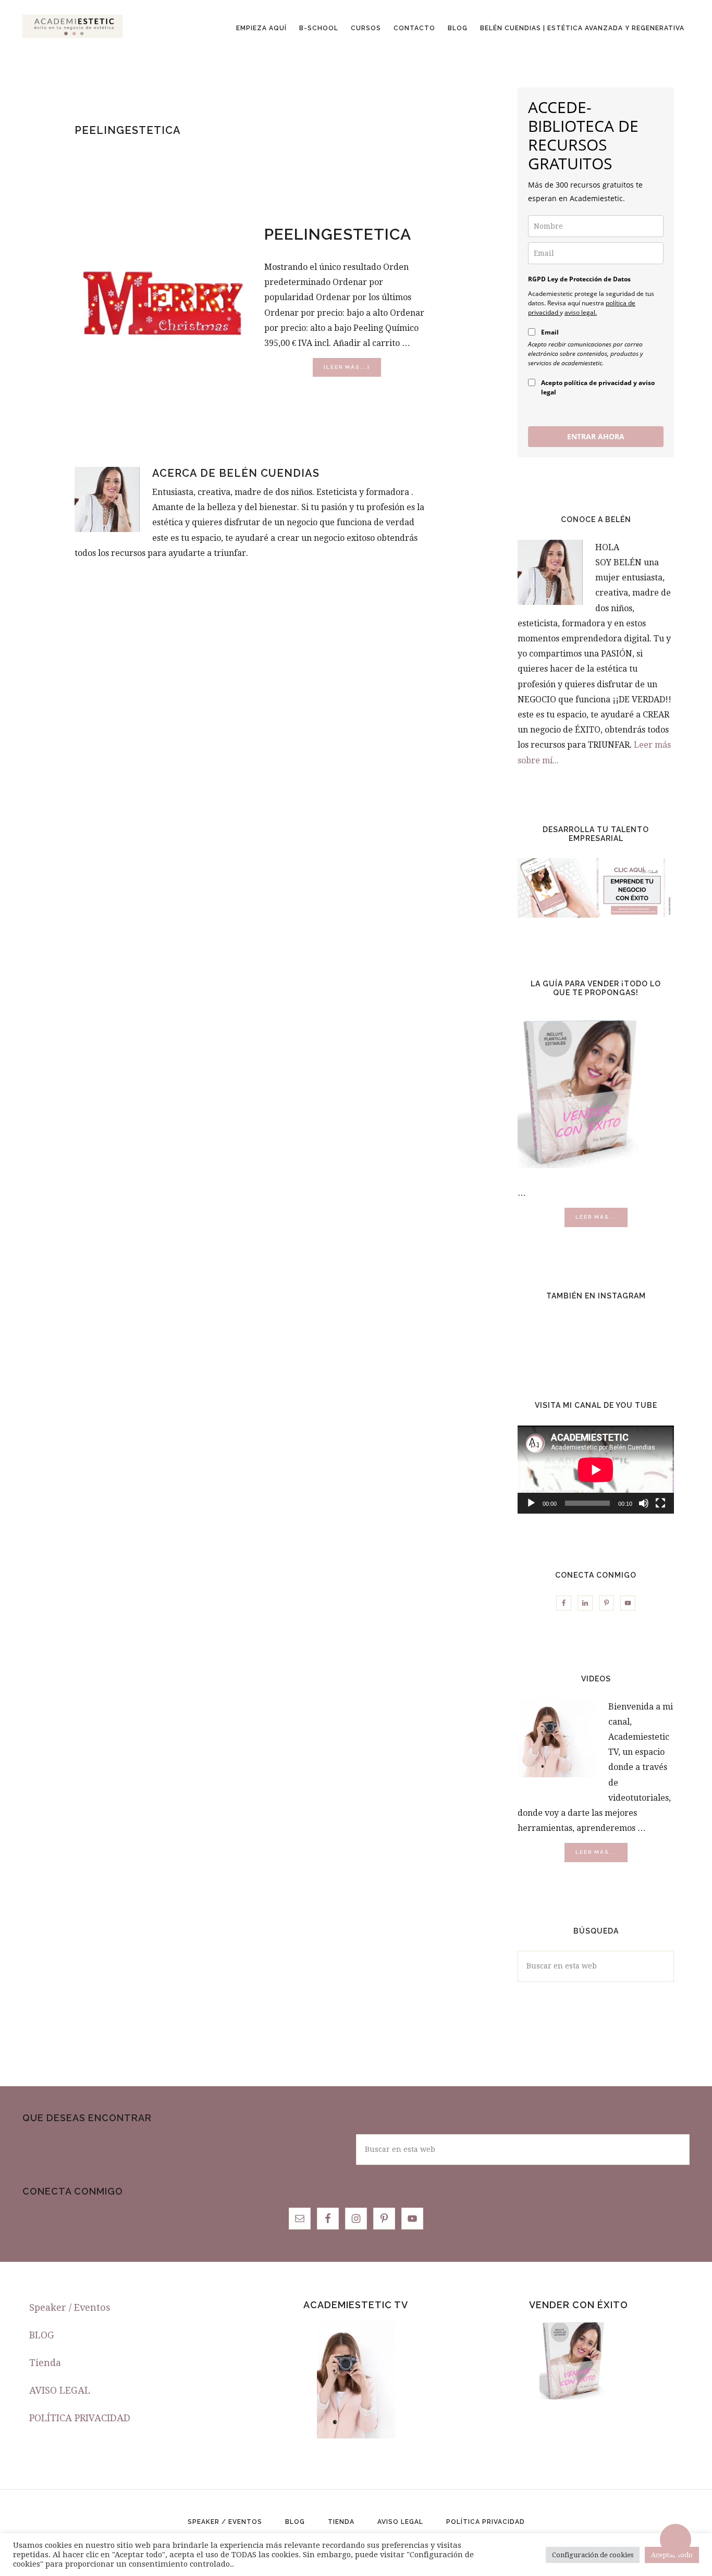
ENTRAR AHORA (596, 436)
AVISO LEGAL (60, 2390)
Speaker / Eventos (70, 2307)
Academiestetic (72, 26)
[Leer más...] (352, 370)
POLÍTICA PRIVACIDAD (80, 2418)
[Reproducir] (531, 1503)
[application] (596, 1470)
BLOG (42, 2335)
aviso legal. (581, 312)
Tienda (45, 2363)
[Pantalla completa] (660, 1503)
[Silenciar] (644, 1503)
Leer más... (601, 1220)
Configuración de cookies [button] (593, 2555)
